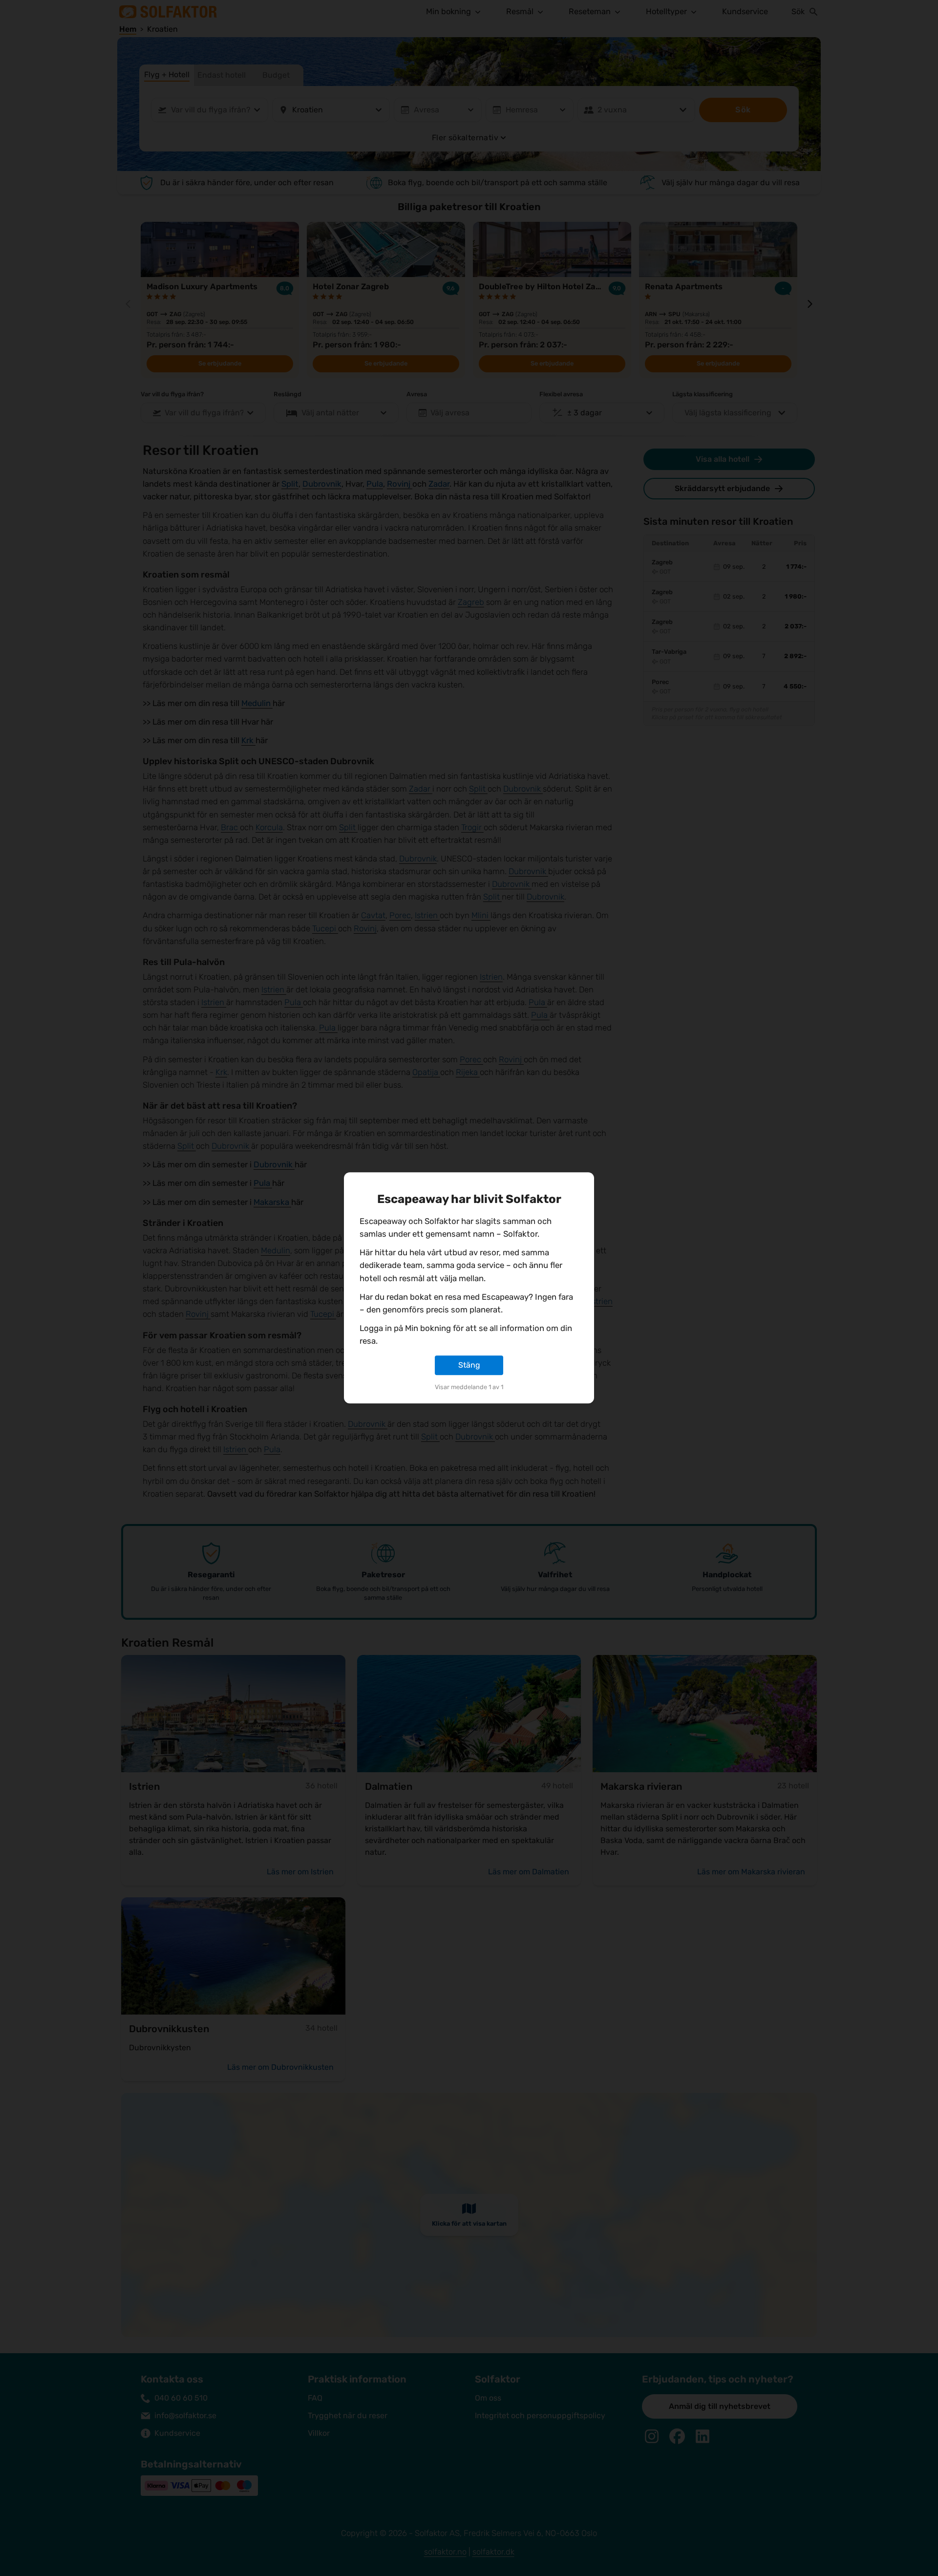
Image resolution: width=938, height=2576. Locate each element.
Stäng (469, 1365)
